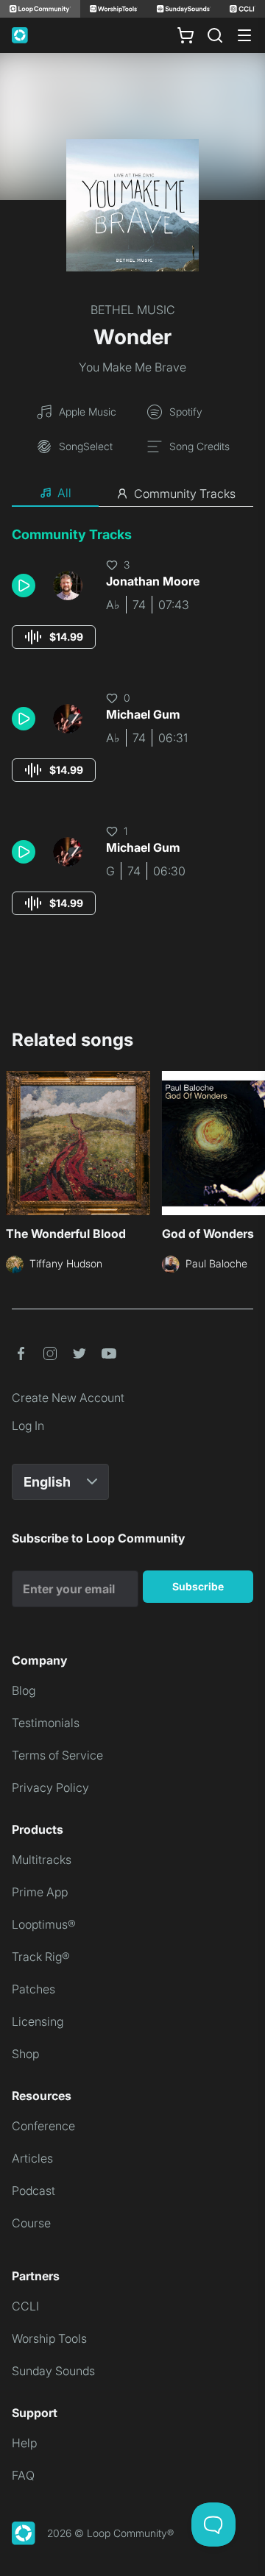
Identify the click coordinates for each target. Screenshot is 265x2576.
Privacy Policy (50, 1787)
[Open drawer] (244, 35)
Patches (33, 1989)
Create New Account (68, 1398)
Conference (43, 2126)
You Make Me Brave (132, 367)
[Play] (24, 586)
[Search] (215, 35)
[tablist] (132, 494)
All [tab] (64, 493)
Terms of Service (57, 1755)
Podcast (33, 2191)
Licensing (38, 2021)
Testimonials (46, 1723)
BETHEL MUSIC (133, 310)
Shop (25, 2054)
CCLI (25, 2306)
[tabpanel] (132, 734)
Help (24, 2443)
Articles (32, 2158)
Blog (24, 1690)
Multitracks (42, 1860)
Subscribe (198, 1586)
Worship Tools (49, 2338)
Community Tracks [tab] (185, 494)
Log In (28, 1426)
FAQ (23, 2475)
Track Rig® (41, 1957)
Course (31, 2223)
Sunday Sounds (53, 2371)
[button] (26, 586)
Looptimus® (44, 1924)
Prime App (40, 1892)
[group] (54, 637)
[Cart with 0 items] (185, 35)
